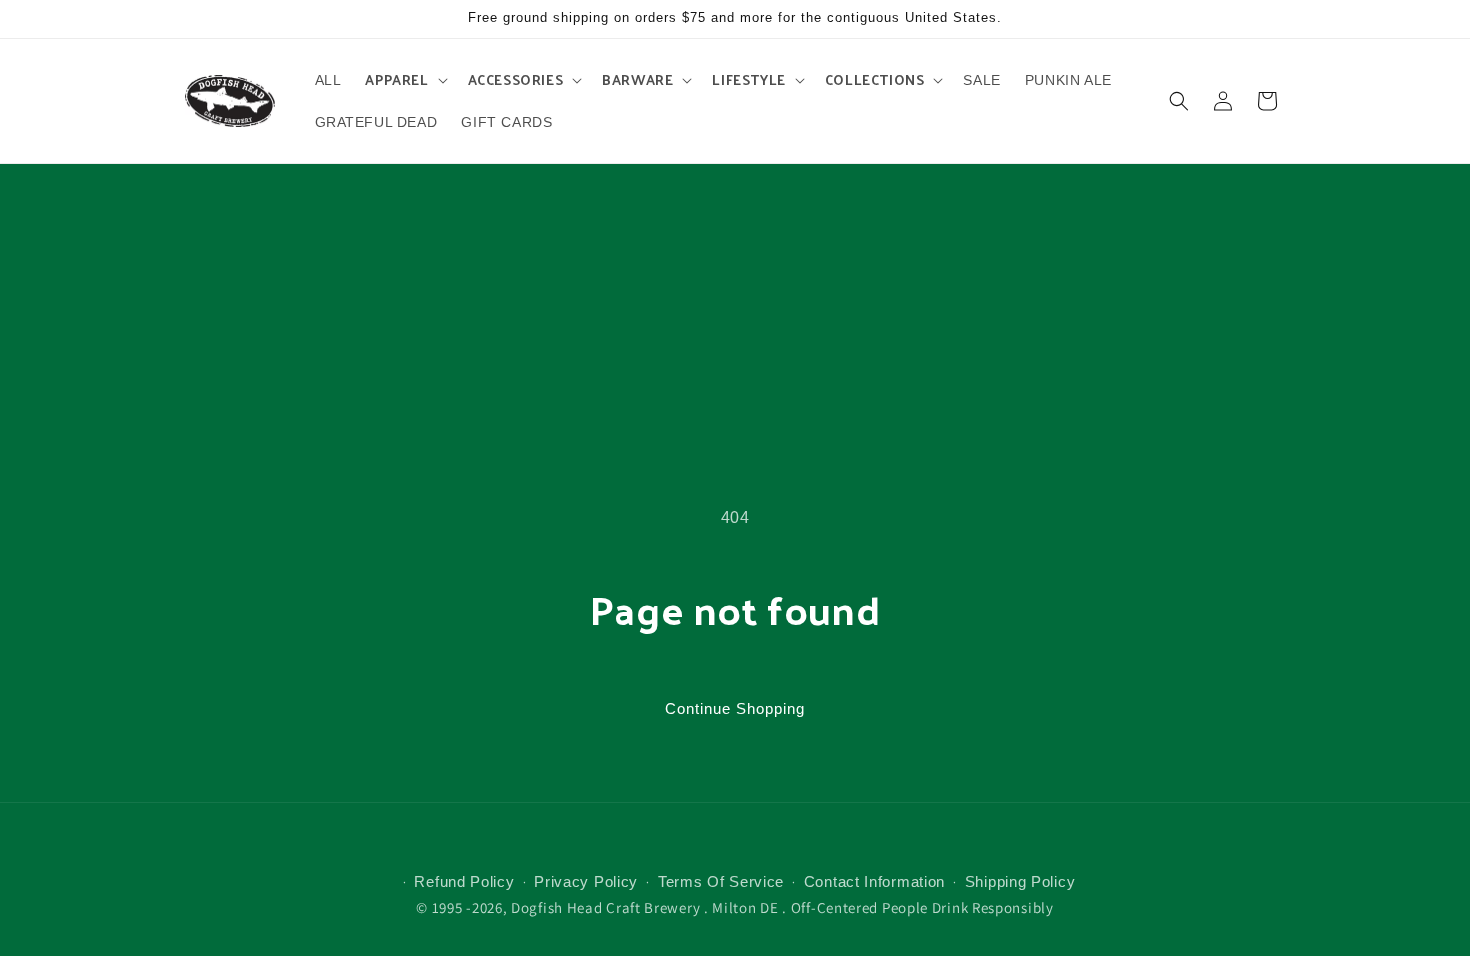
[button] (404, 80)
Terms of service (721, 881)
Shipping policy (1020, 881)
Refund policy (464, 881)
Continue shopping (735, 708)
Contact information (874, 881)
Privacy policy (586, 881)
